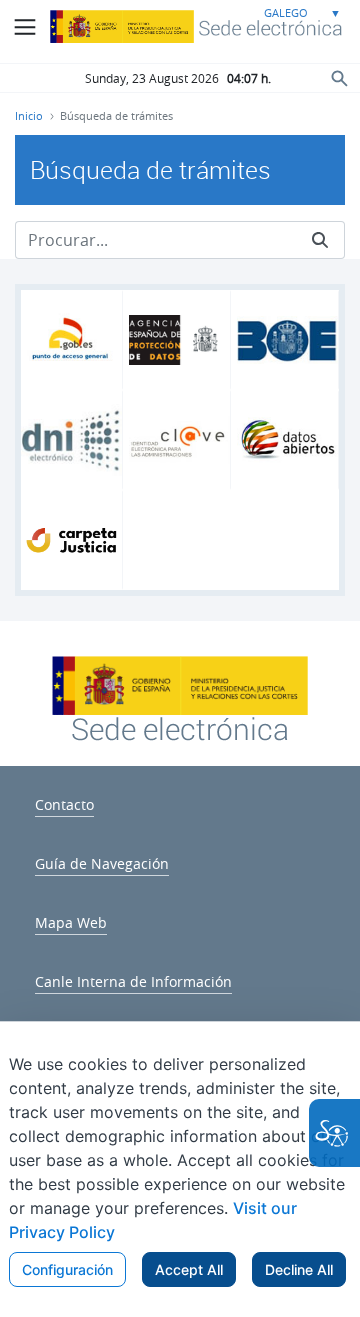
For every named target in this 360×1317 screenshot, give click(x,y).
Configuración (67, 1269)
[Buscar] (320, 240)
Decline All (299, 1269)
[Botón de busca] (340, 77)
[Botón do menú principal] (25, 27)
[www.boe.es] (287, 340)
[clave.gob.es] (179, 440)
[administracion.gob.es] (71, 340)
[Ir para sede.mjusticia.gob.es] (180, 727)
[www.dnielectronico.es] (71, 440)
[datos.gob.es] (287, 439)
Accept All (189, 1269)
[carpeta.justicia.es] (71, 539)
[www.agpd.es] (179, 340)
